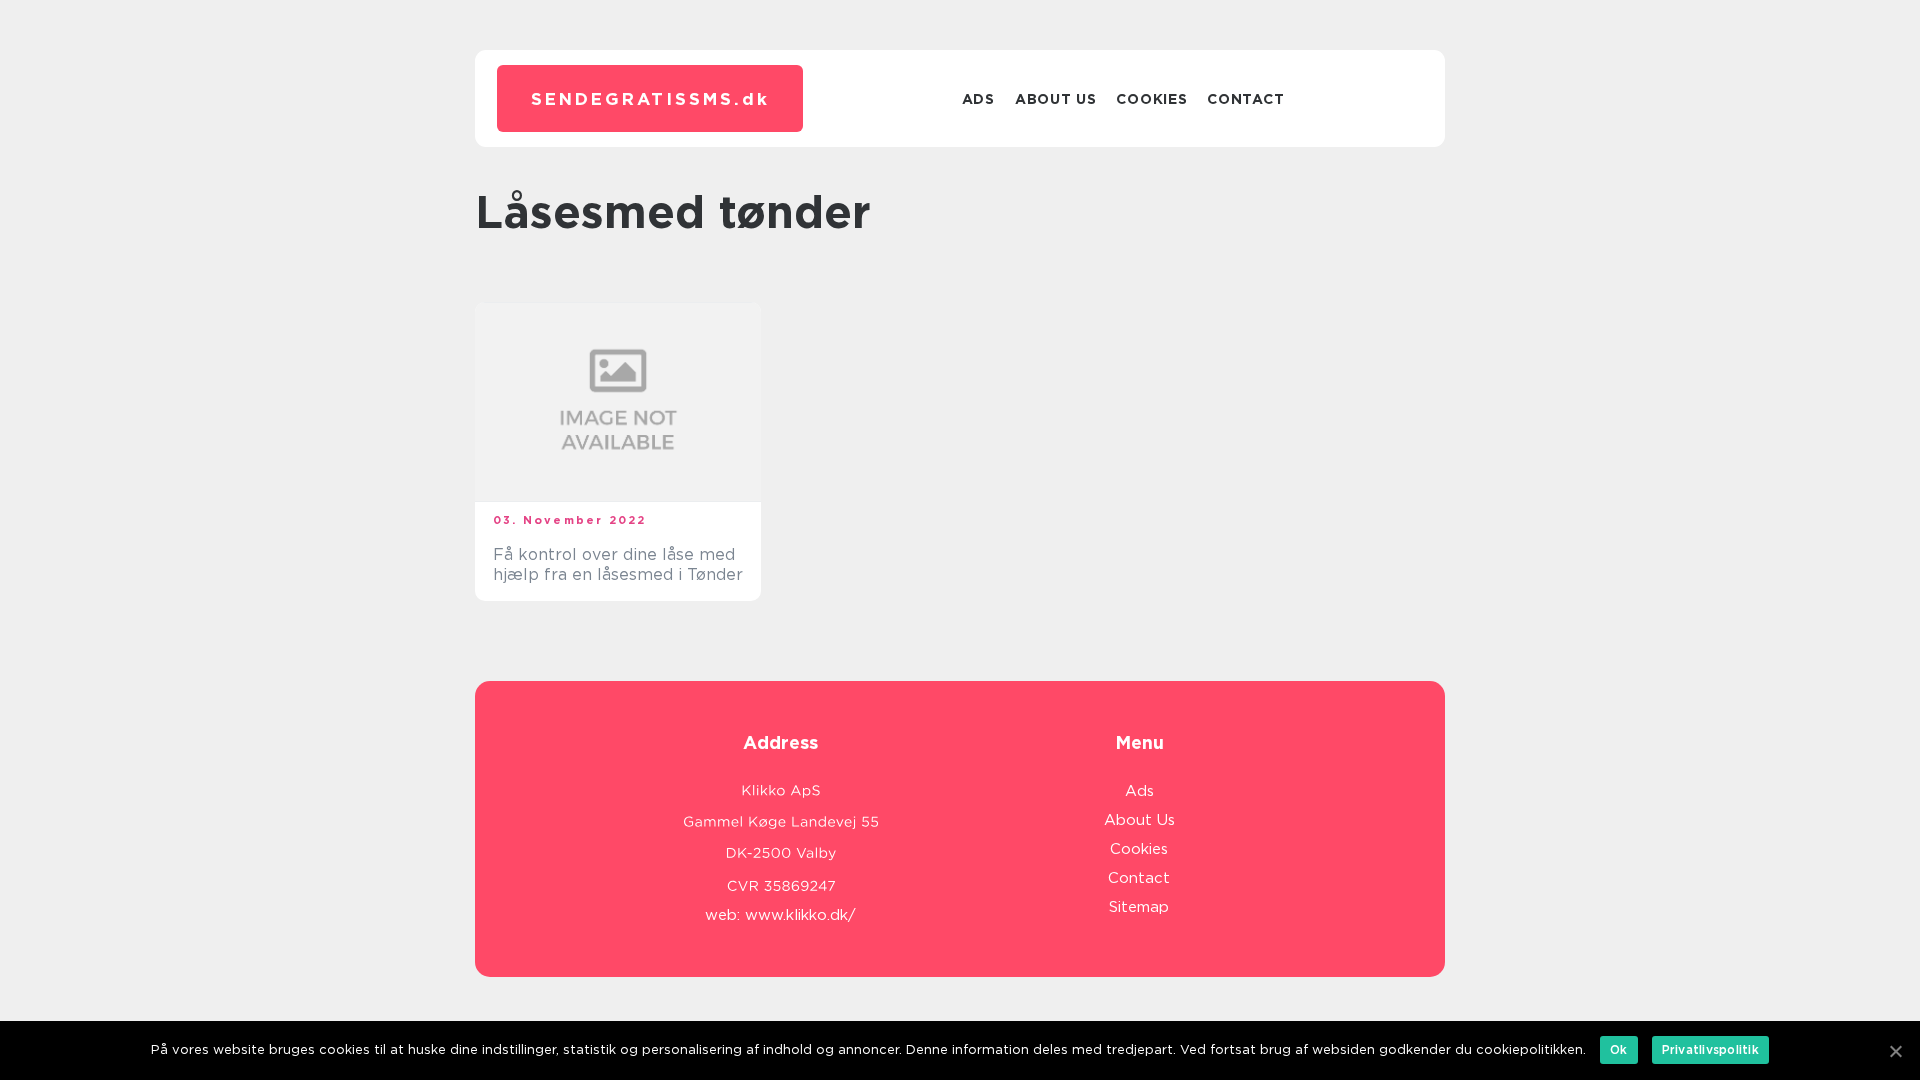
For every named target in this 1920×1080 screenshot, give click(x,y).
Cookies (1151, 99)
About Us (1056, 99)
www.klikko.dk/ (800, 915)
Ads (978, 99)
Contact (1245, 99)
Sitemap (1139, 907)
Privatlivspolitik (1710, 1049)
